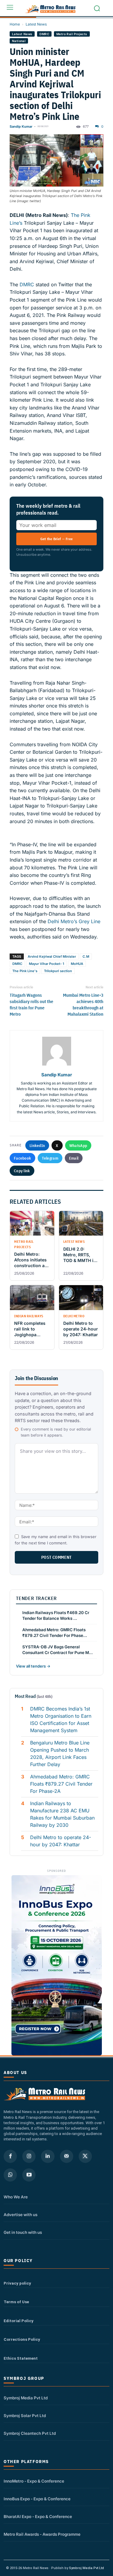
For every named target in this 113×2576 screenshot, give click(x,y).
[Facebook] (10, 2156)
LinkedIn (37, 1145)
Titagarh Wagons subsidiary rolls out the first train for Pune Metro (31, 1005)
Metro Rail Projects (72, 34)
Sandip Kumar (21, 126)
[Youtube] (29, 2175)
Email (74, 1158)
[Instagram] (29, 2156)
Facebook (22, 1158)
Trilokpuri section (58, 971)
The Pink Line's (25, 971)
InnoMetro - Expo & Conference (34, 2481)
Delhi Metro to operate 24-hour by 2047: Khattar (61, 1841)
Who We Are (16, 2197)
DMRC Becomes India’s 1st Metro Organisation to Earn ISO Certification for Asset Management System (61, 1720)
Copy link (22, 1171)
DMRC (44, 34)
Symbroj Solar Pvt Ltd (25, 2416)
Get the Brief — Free (57, 539)
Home (15, 24)
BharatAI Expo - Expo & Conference (38, 2517)
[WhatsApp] (10, 2175)
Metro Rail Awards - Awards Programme (42, 2534)
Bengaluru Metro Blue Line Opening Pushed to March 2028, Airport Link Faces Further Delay (60, 1753)
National (19, 41)
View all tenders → (33, 1666)
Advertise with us (20, 2215)
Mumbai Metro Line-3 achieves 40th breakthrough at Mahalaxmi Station (83, 1005)
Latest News (36, 24)
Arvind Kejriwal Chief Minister (52, 956)
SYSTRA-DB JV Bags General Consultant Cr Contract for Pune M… (58, 1650)
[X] (85, 2156)
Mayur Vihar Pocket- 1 (47, 964)
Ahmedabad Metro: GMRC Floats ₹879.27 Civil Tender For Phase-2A (61, 1784)
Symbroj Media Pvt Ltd (26, 2398)
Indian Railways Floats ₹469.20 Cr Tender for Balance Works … (56, 1615)
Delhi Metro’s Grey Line (74, 921)
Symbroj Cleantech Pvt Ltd (30, 2433)
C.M (86, 956)
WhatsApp (78, 1145)
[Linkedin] (48, 2156)
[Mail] (67, 2156)
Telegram (50, 1158)
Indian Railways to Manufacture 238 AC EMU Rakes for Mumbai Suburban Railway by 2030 (62, 1814)
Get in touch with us (23, 2232)
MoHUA (77, 964)
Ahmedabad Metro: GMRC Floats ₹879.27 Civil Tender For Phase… (55, 1633)
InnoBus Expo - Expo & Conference (37, 2499)
